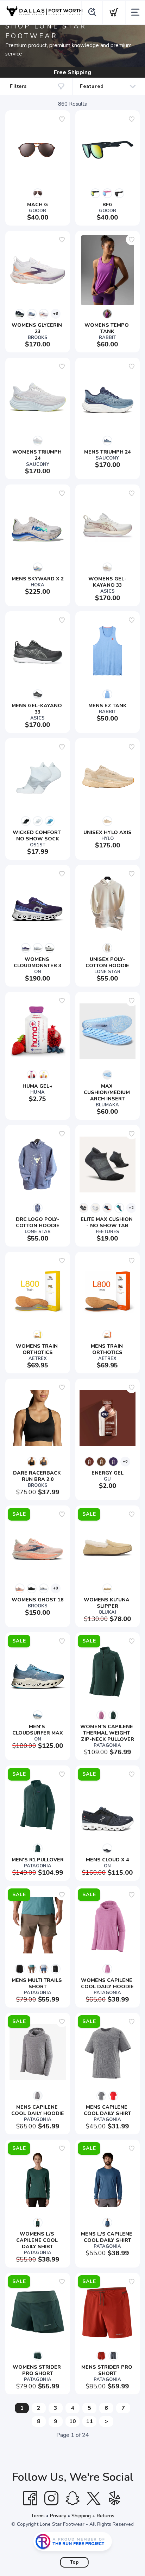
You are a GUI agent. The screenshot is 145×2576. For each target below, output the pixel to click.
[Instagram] (51, 2498)
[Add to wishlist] (62, 119)
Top (74, 2562)
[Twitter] (94, 2498)
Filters (18, 86)
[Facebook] (30, 2498)
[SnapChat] (72, 2498)
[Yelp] (115, 2498)
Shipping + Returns (93, 2516)
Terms (38, 2516)
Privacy (58, 2516)
